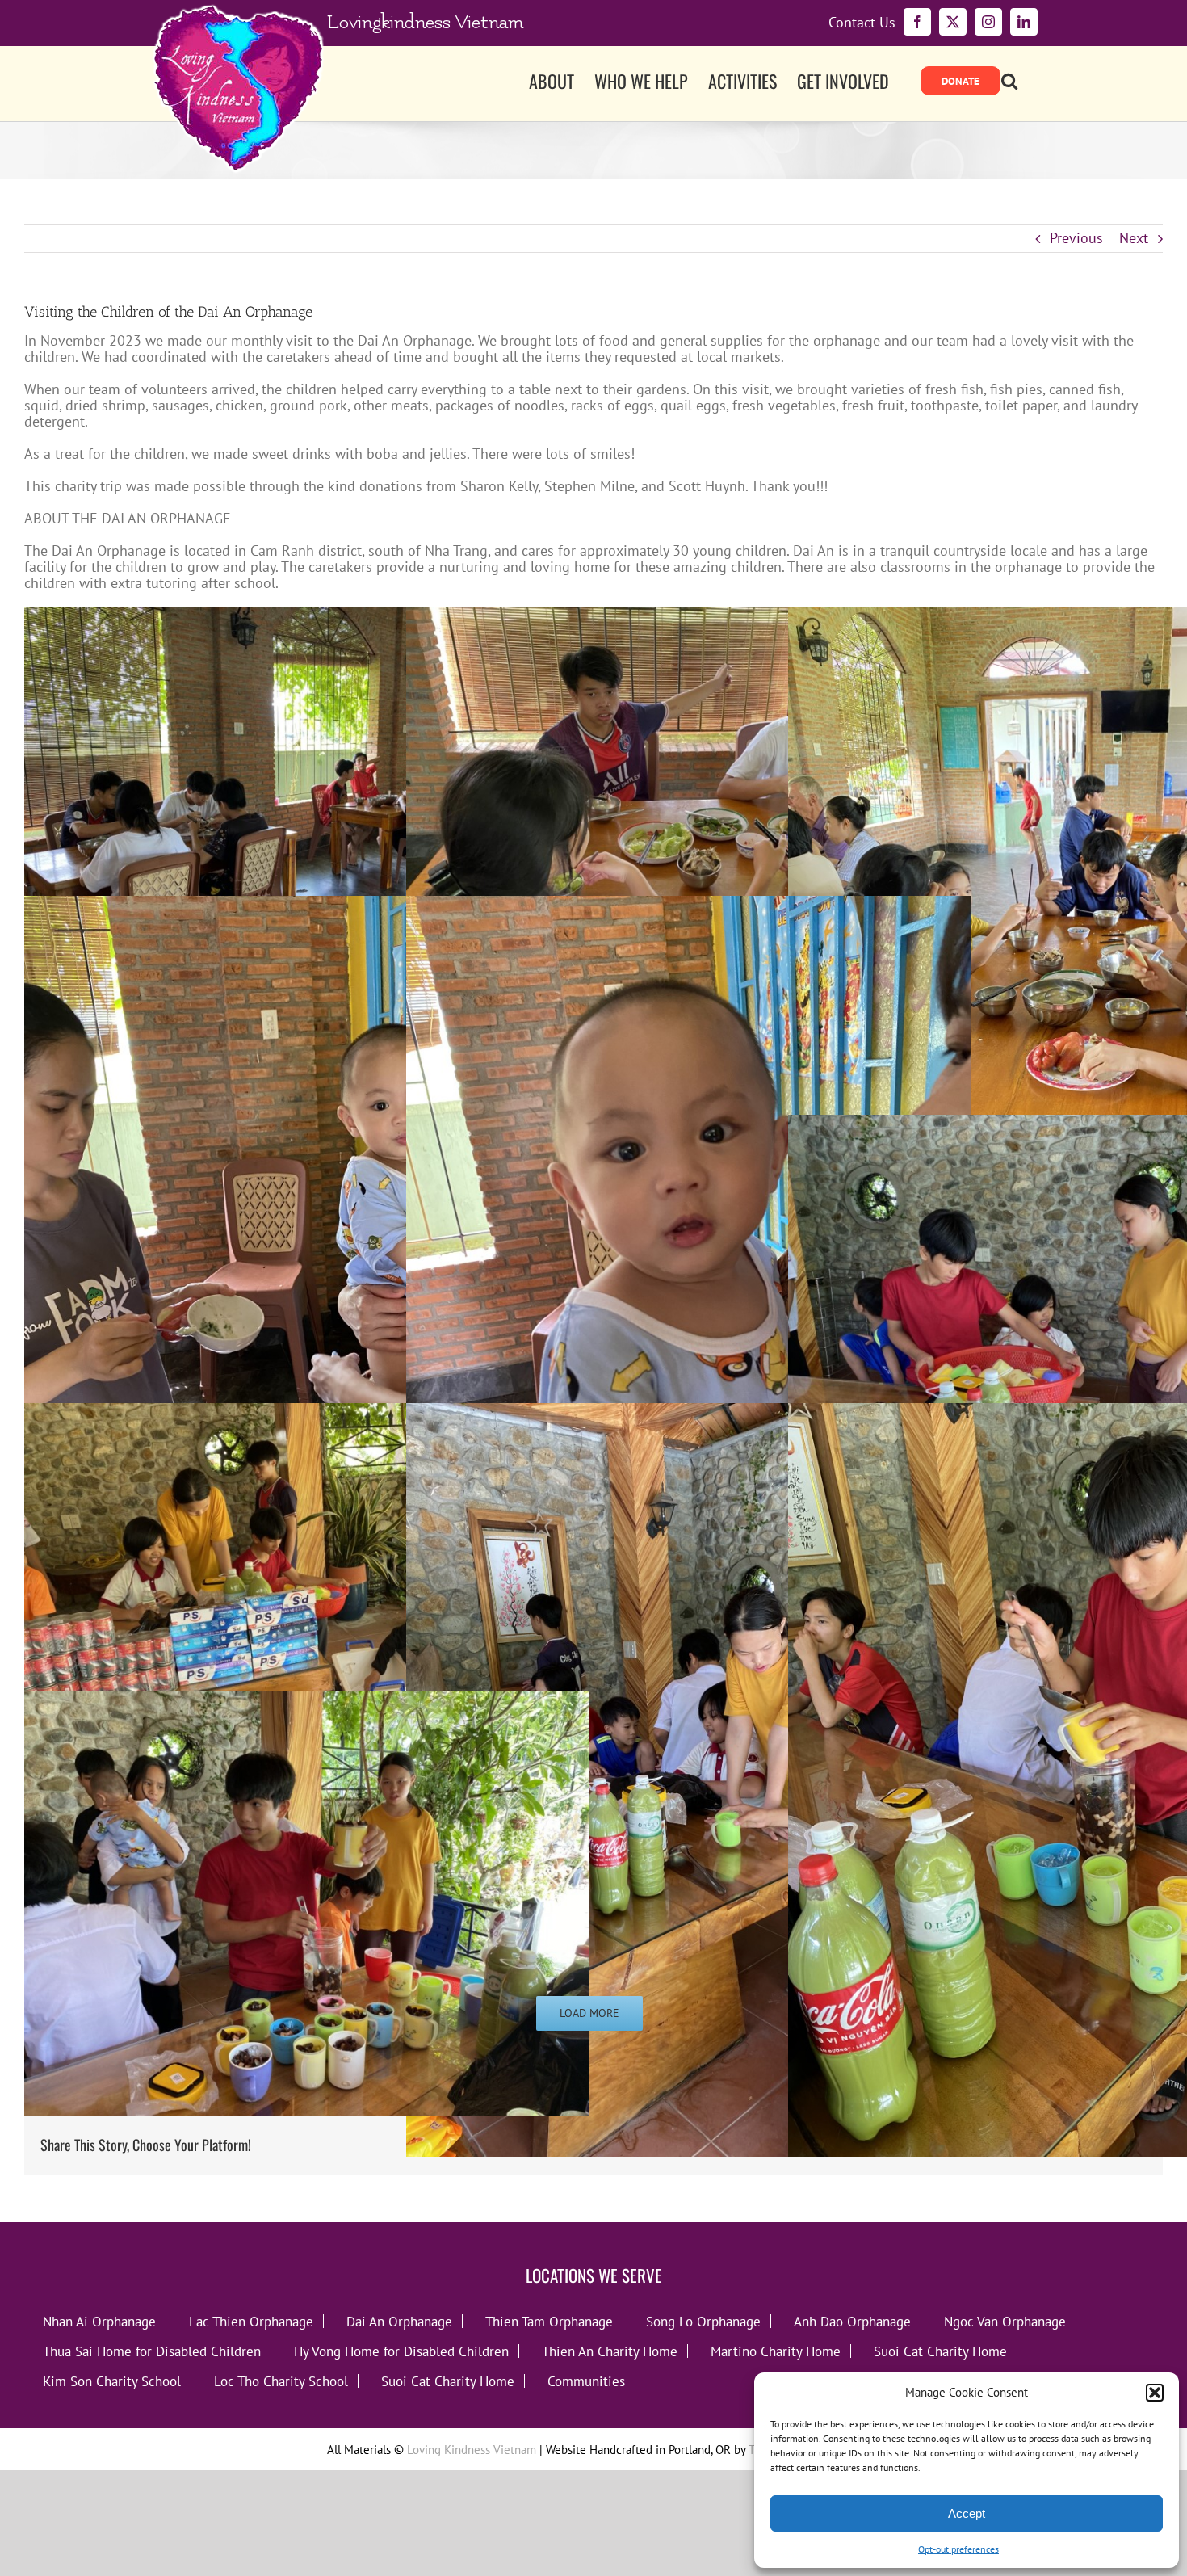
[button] (1155, 2393)
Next (1134, 238)
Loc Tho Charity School (281, 2381)
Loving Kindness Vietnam (472, 2450)
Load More (589, 2013)
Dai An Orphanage (399, 2321)
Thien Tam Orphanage (549, 2321)
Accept (967, 2513)
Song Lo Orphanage (703, 2321)
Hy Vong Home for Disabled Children (401, 2351)
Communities (586, 2381)
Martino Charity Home (776, 2351)
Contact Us (862, 23)
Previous (1076, 238)
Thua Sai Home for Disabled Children (152, 2351)
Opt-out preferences (958, 2549)
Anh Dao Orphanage (852, 2321)
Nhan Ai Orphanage (99, 2321)
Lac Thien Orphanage (251, 2321)
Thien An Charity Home (610, 2351)
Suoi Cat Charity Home (940, 2351)
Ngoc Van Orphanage (1005, 2321)
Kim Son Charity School (112, 2381)
